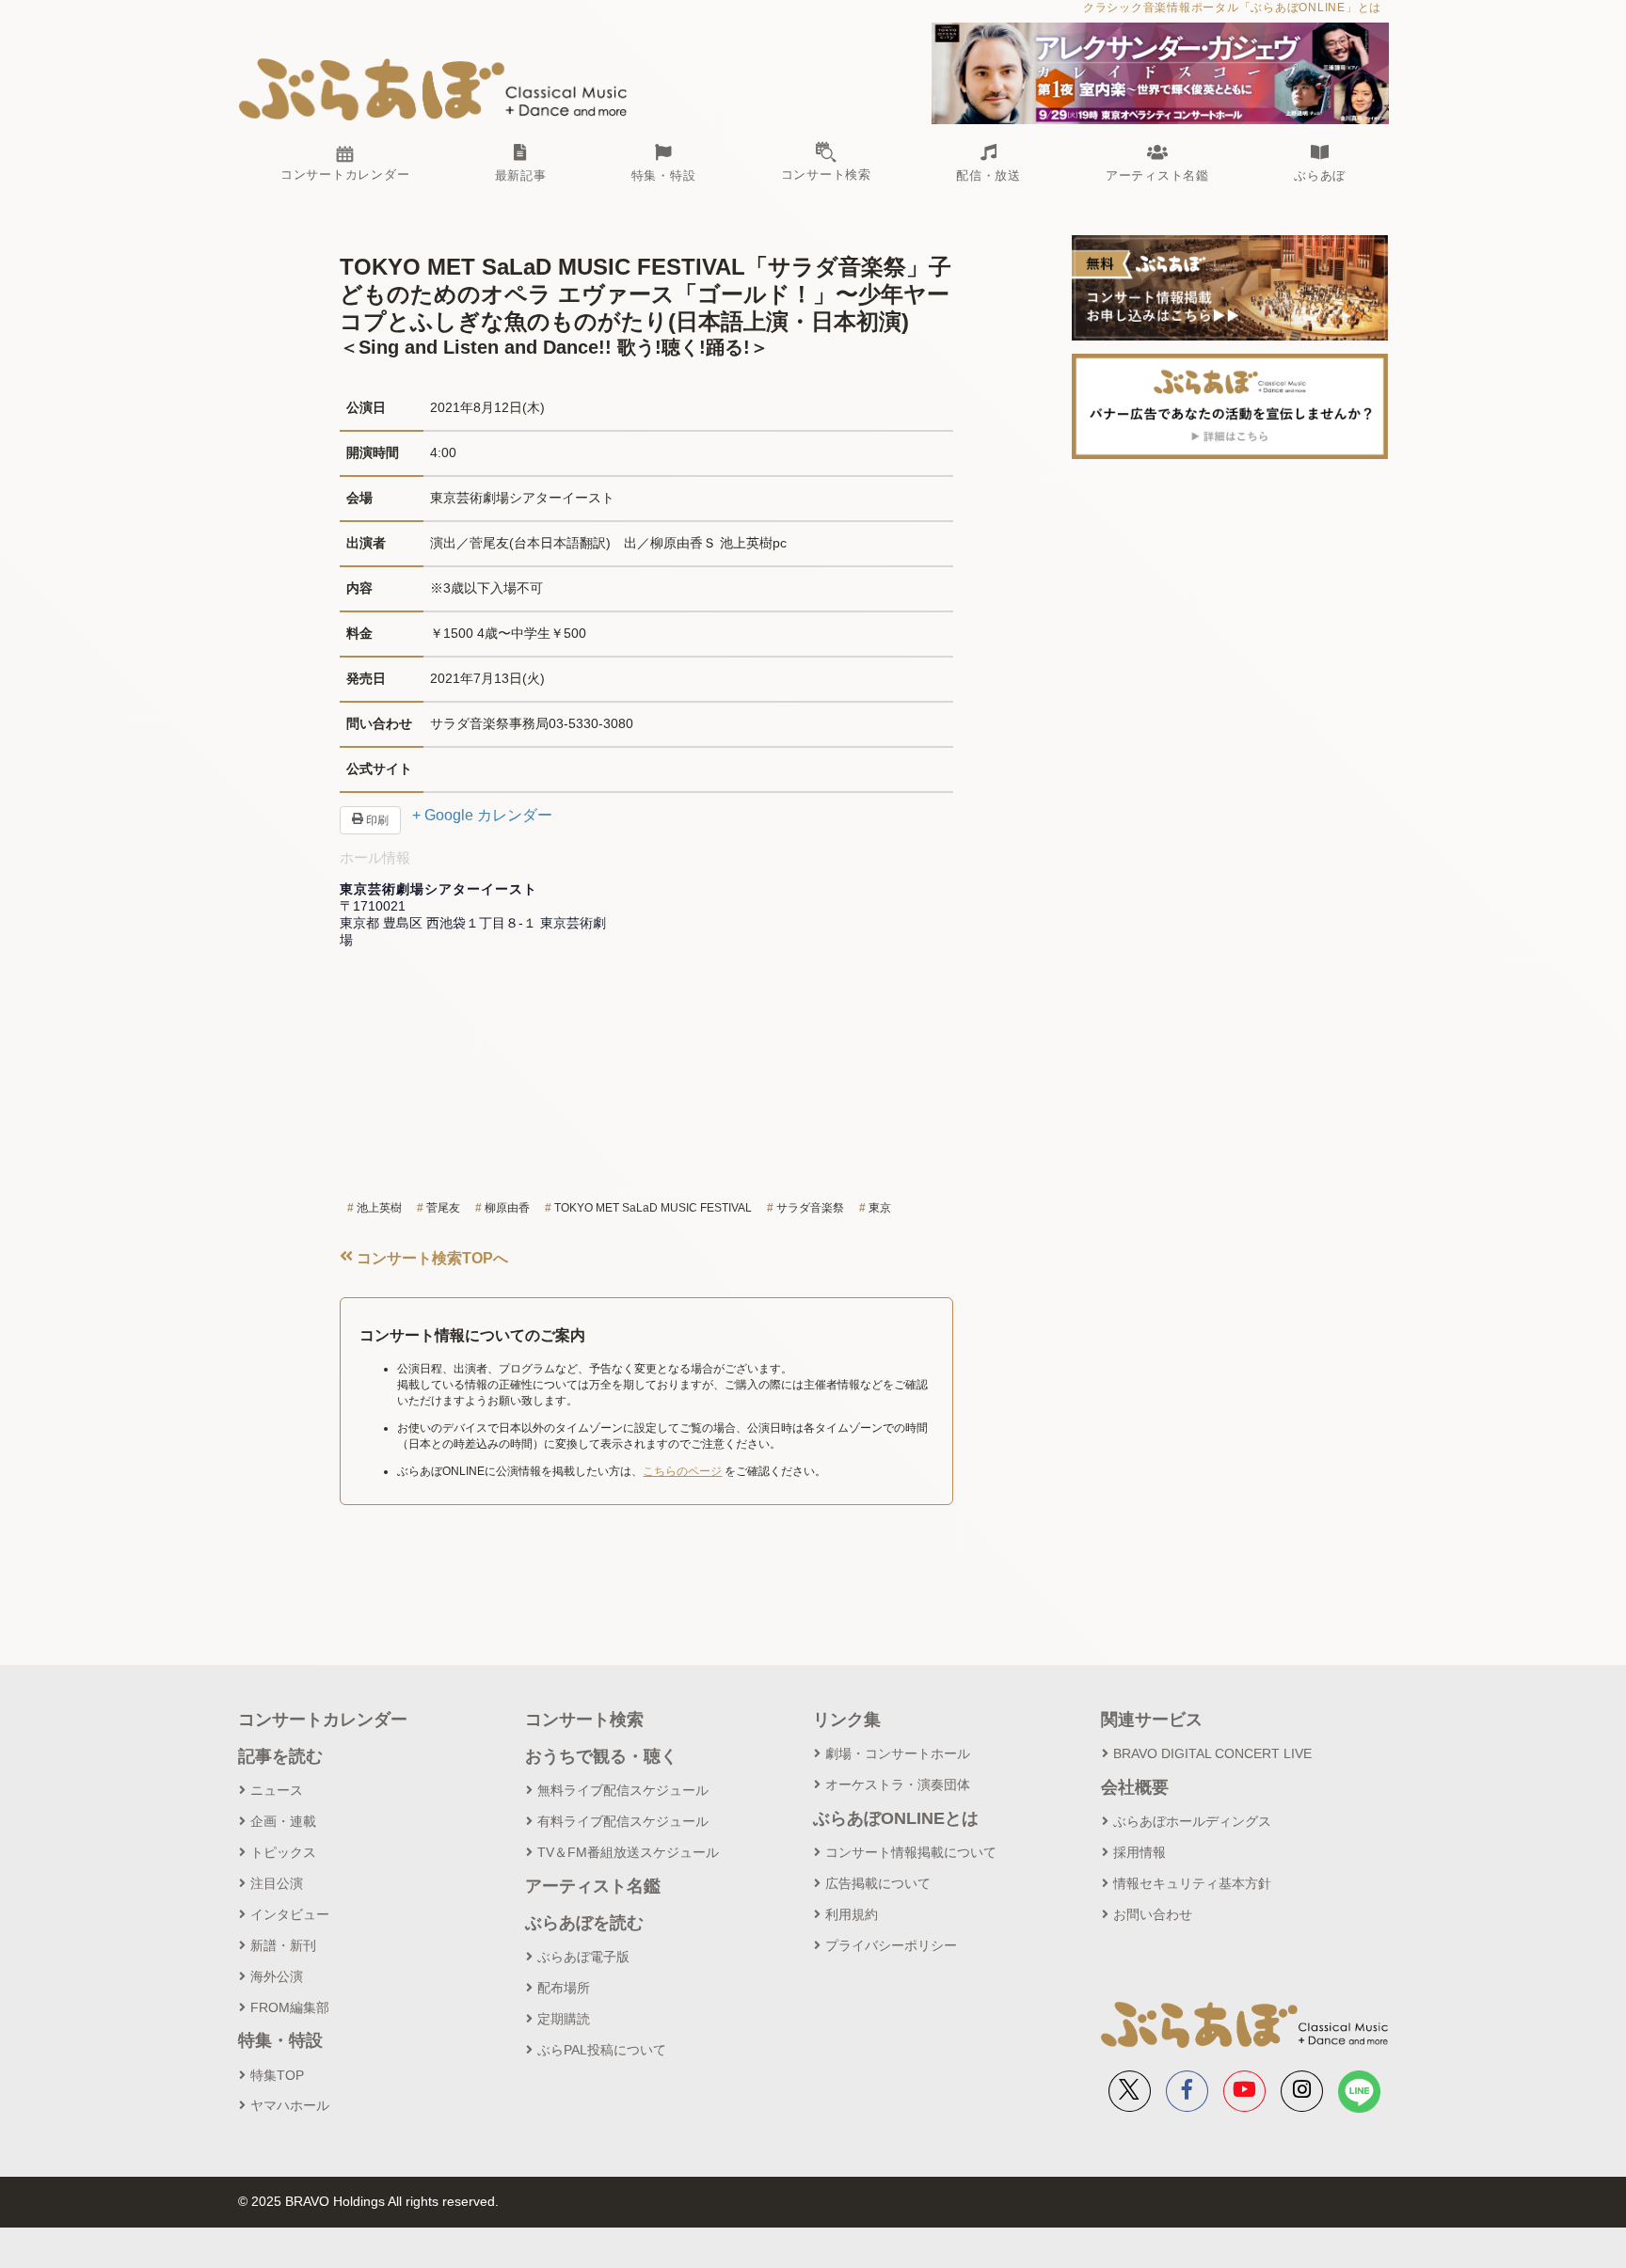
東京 (880, 1208)
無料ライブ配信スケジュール (623, 1790)
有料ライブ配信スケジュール (623, 1821)
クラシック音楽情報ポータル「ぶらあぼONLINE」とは (1232, 8)
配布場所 (564, 1988)
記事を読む (280, 1756)
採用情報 (1140, 1852)
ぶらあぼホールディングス (1192, 1821)
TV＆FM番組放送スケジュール (628, 1852)
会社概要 (1135, 1787)
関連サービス (1152, 1720)
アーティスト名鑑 (593, 1886)
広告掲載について (878, 1883)
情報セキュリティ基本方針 (1192, 1883)
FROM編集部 (290, 2007)
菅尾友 (443, 1208)
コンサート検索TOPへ (430, 1258)
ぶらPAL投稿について (602, 2050)
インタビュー (290, 1914)
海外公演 (277, 1976)
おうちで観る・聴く (601, 1756)
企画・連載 (283, 1821)
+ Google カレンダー (482, 815)
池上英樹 (379, 1208)
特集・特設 (280, 2040)
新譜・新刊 (283, 1945)
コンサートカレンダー (323, 1720)
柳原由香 (507, 1208)
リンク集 (847, 1720)
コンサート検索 (584, 1720)
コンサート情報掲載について (911, 1852)
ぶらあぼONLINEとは (896, 1818)
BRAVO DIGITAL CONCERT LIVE (1212, 1753)
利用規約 (852, 1914)
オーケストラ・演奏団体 (898, 1784)
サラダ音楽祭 (810, 1208)
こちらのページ (682, 1471)
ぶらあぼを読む (584, 1923)
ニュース (277, 1790)
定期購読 (564, 2019)
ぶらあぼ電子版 (583, 1957)
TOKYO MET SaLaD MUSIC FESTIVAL (653, 1208)
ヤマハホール (290, 2105)
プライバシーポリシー (891, 1945)
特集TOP (277, 2075)
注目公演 (277, 1883)
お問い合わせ (1153, 1914)
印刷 (376, 820)
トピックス (283, 1852)
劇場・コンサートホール (898, 1753)
